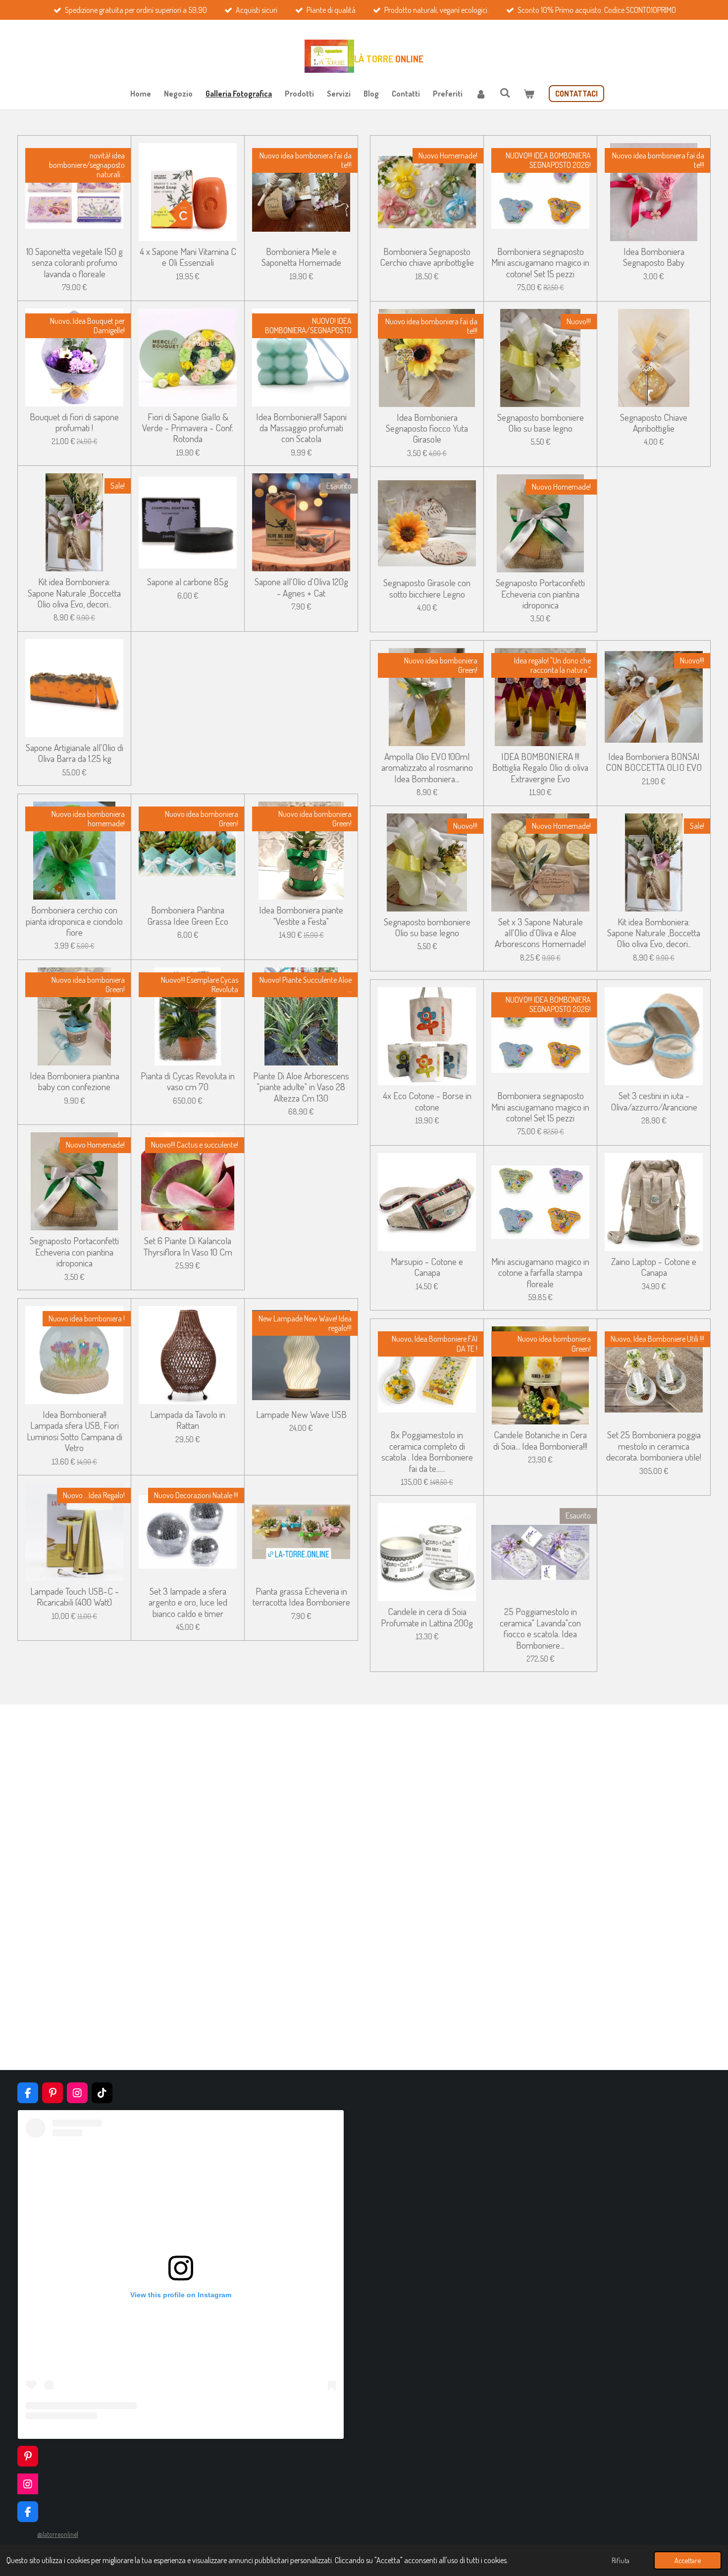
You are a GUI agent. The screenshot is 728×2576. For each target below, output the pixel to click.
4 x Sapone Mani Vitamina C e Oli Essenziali (188, 257)
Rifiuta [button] (621, 2560)
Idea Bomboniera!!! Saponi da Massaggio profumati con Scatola (301, 428)
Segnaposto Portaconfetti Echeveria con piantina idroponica (74, 1252)
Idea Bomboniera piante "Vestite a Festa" (301, 916)
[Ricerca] (505, 93)
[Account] (481, 94)
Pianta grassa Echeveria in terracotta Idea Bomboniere (301, 1597)
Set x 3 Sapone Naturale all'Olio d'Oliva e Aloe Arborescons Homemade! (540, 933)
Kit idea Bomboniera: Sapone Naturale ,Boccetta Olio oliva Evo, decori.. (74, 593)
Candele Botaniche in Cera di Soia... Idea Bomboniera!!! (540, 1440)
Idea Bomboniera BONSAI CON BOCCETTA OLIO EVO (654, 762)
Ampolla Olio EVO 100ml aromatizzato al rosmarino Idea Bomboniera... (427, 768)
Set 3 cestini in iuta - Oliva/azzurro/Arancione (654, 1101)
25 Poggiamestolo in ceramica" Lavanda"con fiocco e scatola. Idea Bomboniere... (540, 1628)
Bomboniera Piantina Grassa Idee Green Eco (188, 916)
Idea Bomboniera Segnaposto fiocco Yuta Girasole (427, 429)
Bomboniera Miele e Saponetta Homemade (301, 257)
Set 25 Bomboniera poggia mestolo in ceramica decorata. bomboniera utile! (654, 1446)
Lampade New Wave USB (301, 1414)
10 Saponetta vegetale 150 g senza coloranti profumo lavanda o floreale (75, 263)
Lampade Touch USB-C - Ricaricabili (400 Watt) (75, 1597)
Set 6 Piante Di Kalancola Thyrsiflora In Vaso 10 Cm (188, 1246)
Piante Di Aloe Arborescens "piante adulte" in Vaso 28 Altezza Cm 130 (301, 1087)
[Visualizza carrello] (529, 94)
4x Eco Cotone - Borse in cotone (427, 1101)
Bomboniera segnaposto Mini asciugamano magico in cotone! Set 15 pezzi (540, 263)
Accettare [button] (688, 2560)
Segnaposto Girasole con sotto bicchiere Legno (427, 588)
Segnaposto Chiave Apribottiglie (654, 423)
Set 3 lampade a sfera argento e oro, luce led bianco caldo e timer (188, 1602)
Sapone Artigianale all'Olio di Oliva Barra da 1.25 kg (75, 753)
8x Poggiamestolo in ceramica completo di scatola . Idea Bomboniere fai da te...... (427, 1452)
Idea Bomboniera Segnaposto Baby (654, 257)
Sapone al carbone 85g (188, 582)
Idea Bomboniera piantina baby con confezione (75, 1082)
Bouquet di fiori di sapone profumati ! (74, 423)
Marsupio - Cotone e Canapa (427, 1267)
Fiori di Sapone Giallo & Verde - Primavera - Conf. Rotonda (188, 428)
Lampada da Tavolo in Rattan (188, 1420)
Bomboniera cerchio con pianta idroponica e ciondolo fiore (74, 921)
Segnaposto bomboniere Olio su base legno (541, 423)
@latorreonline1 (58, 2534)
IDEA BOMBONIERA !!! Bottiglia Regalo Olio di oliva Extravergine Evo (540, 768)
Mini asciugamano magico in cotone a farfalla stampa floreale (540, 1273)
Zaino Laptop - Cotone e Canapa (654, 1267)
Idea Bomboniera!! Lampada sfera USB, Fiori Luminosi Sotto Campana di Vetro (75, 1431)
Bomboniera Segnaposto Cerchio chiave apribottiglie (427, 257)
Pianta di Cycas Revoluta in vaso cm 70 (188, 1082)
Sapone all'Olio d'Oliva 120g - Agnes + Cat (301, 587)
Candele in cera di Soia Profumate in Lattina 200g (427, 1617)
